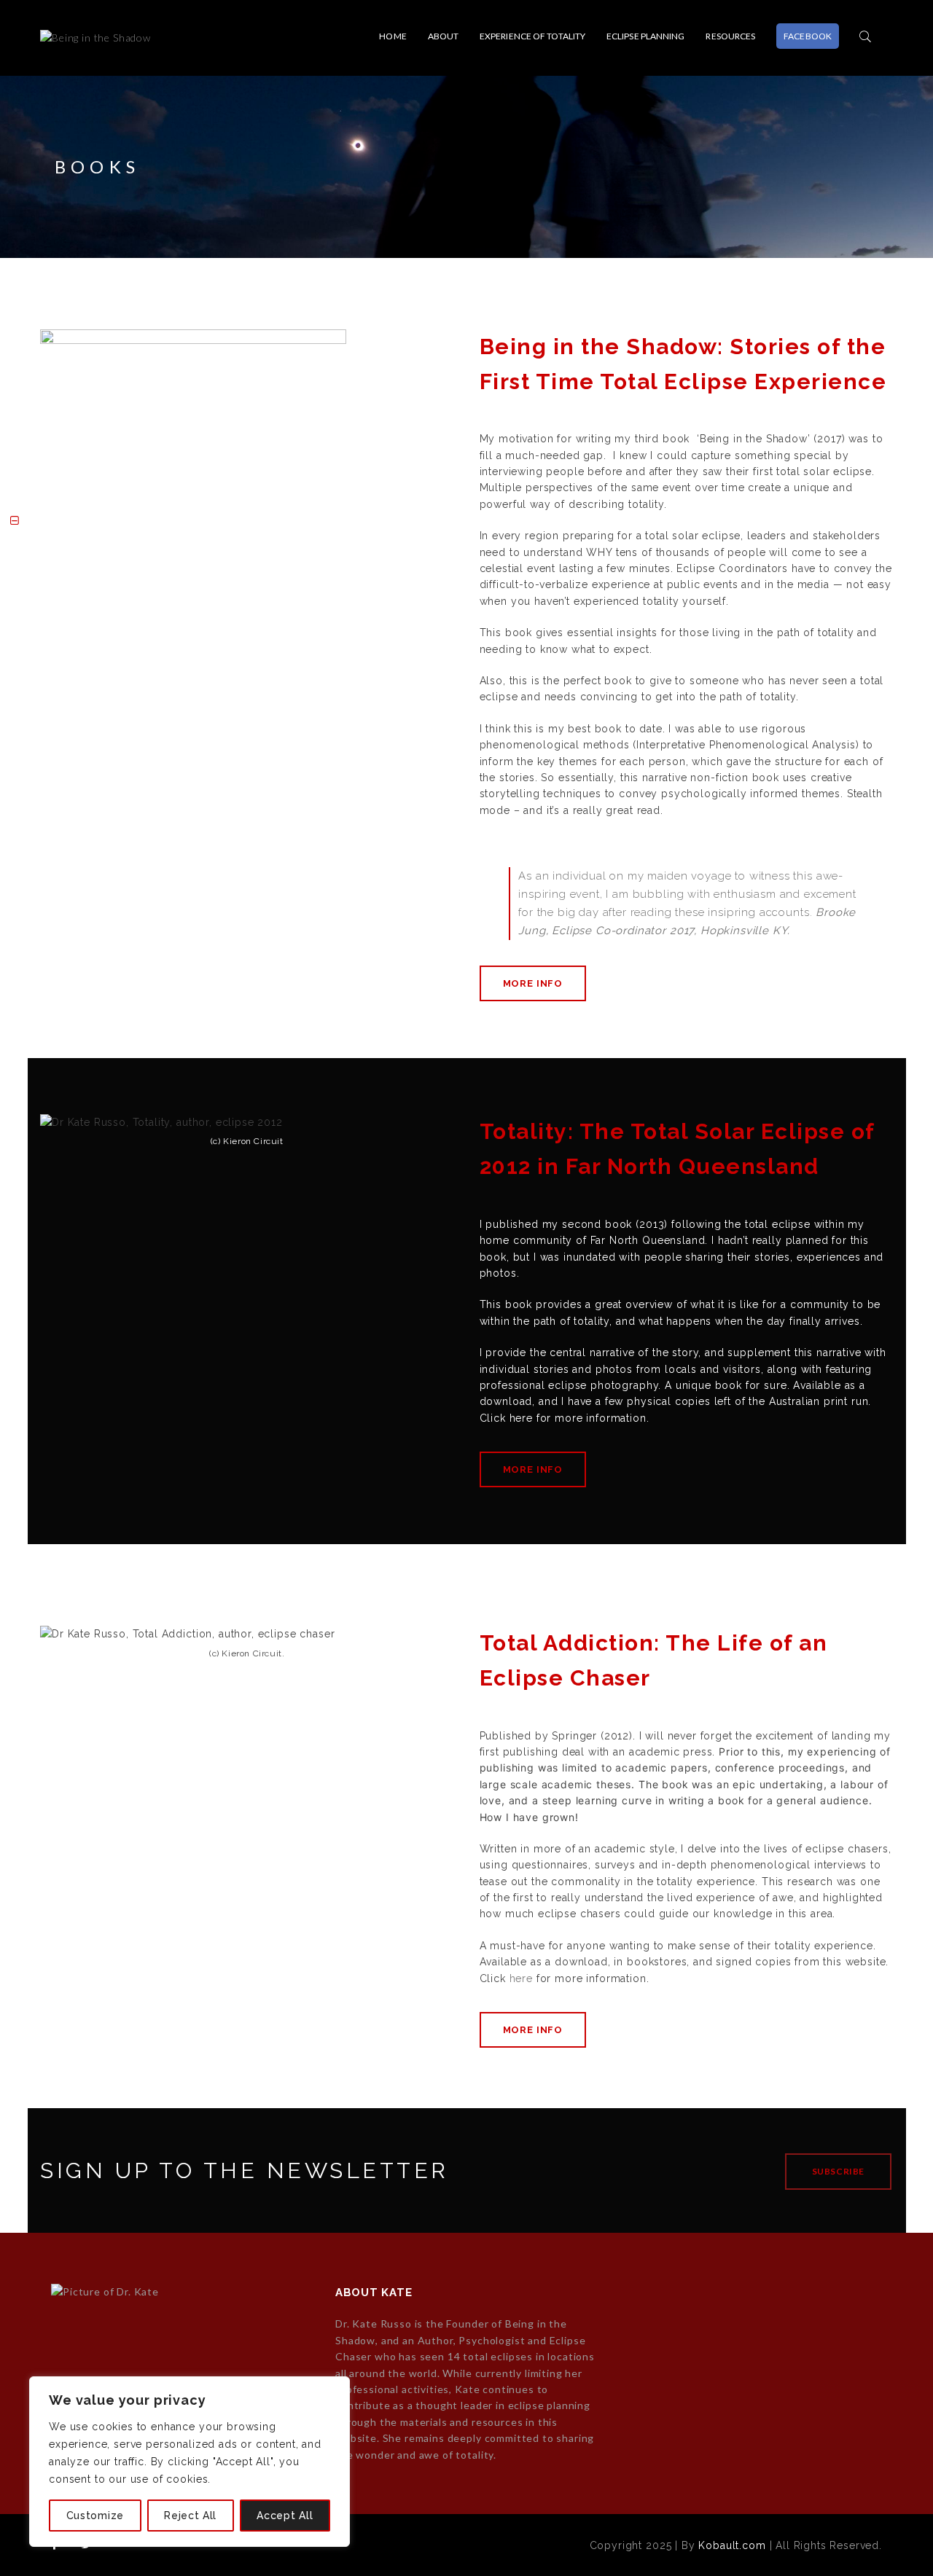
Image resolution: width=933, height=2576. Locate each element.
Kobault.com (732, 2545)
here (521, 1418)
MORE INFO (533, 983)
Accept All (285, 2516)
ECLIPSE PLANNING (646, 36)
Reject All (190, 2516)
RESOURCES (730, 36)
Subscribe (838, 2171)
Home (393, 36)
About (444, 36)
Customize (95, 2516)
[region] (190, 2462)
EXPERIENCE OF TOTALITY (532, 36)
